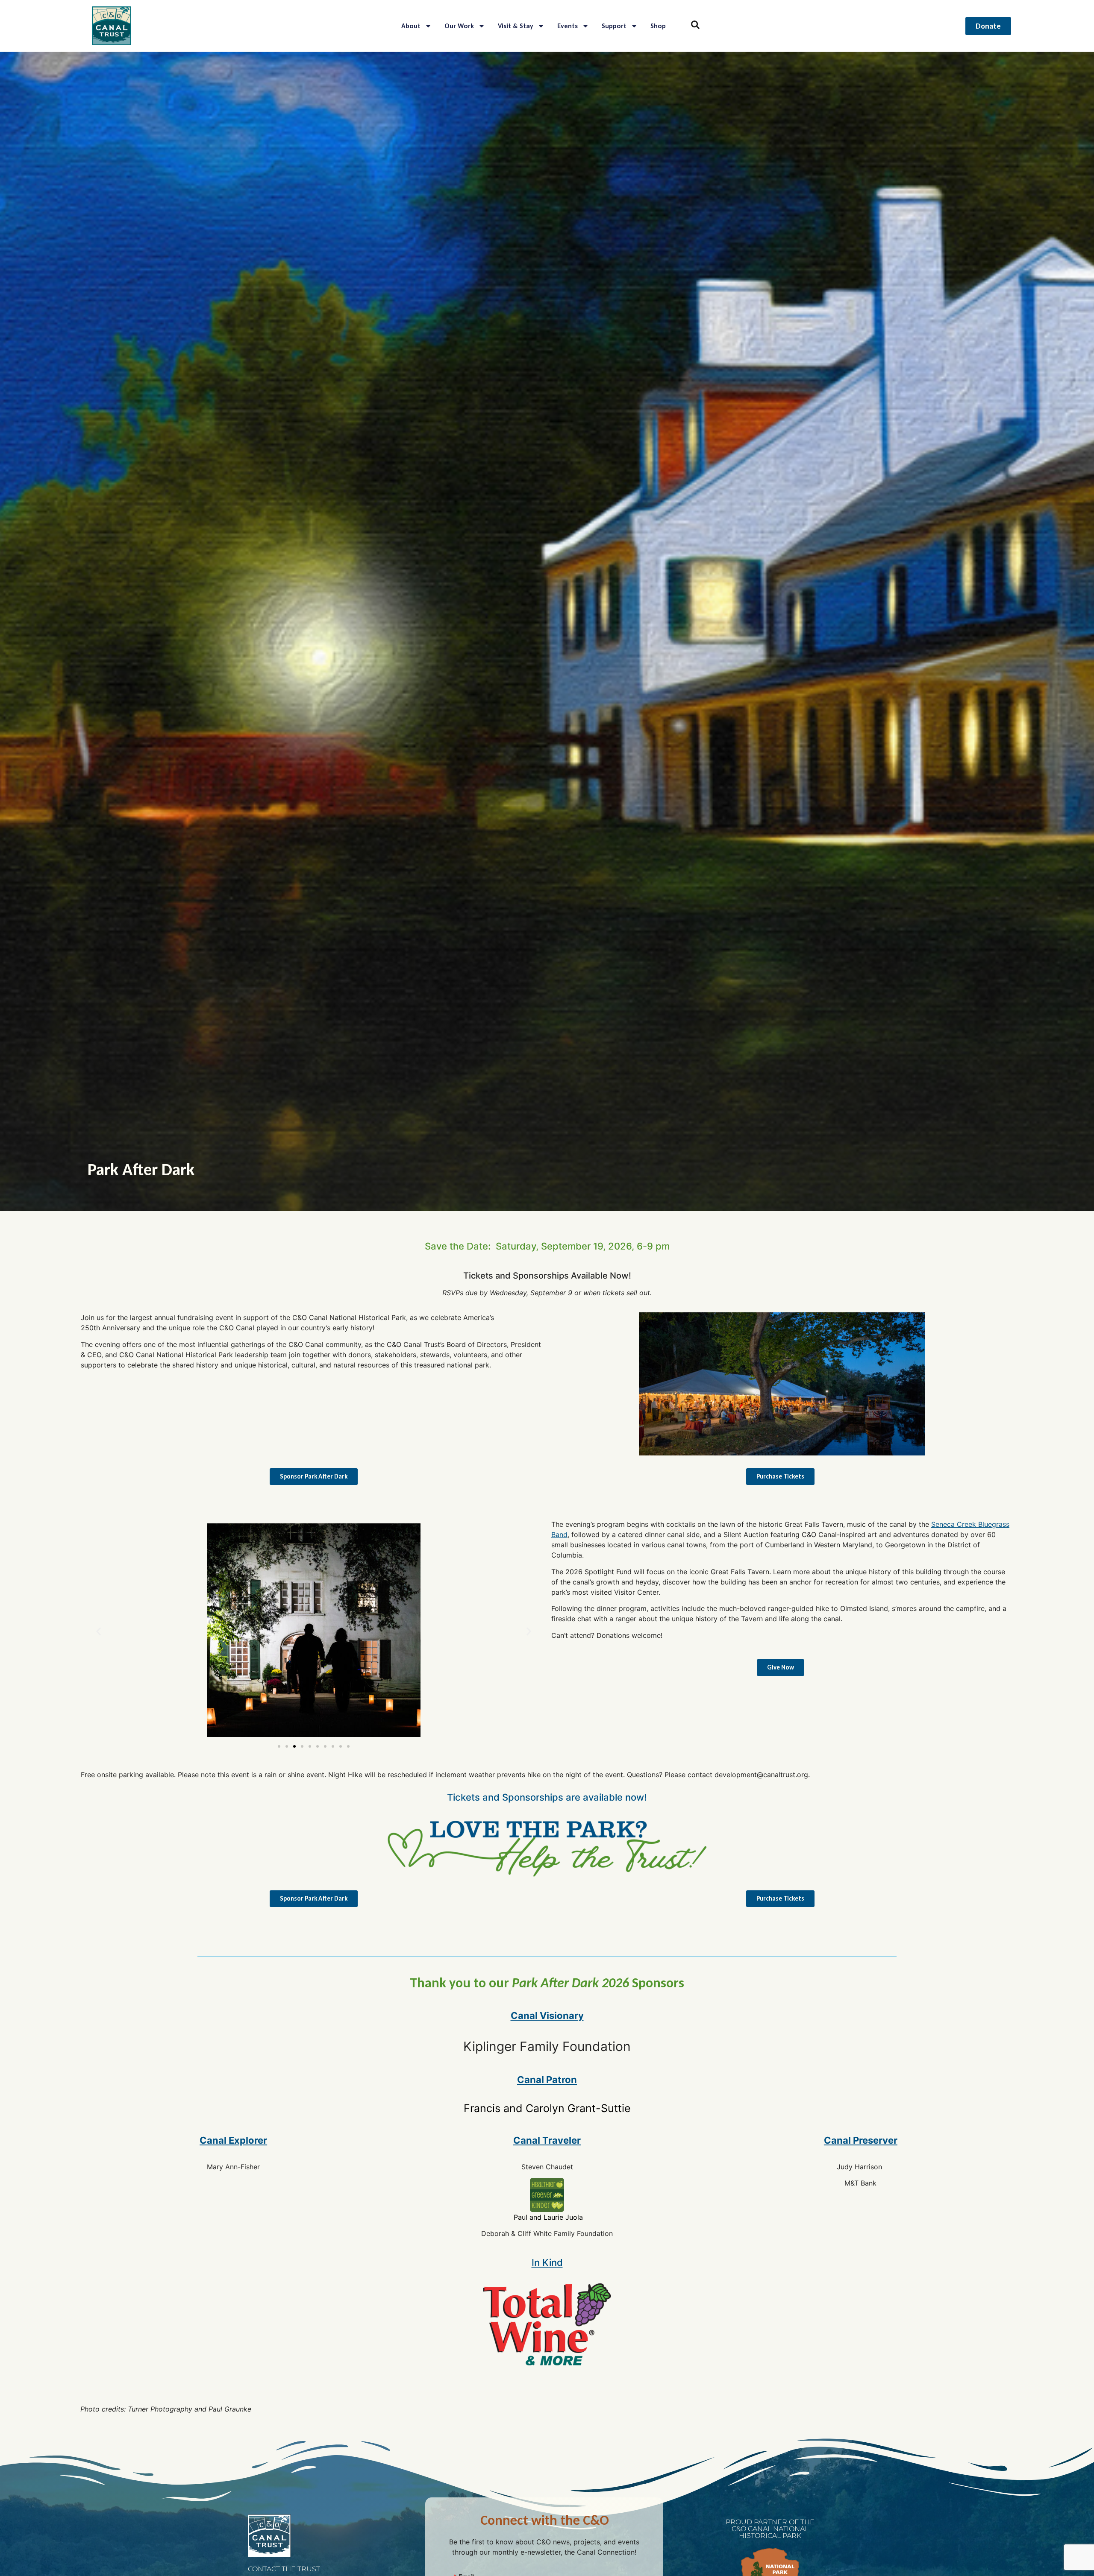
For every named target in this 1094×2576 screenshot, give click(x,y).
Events (568, 26)
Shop (658, 26)
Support (614, 26)
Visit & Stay (516, 26)
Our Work (459, 26)
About (411, 26)
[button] (99, 1632)
